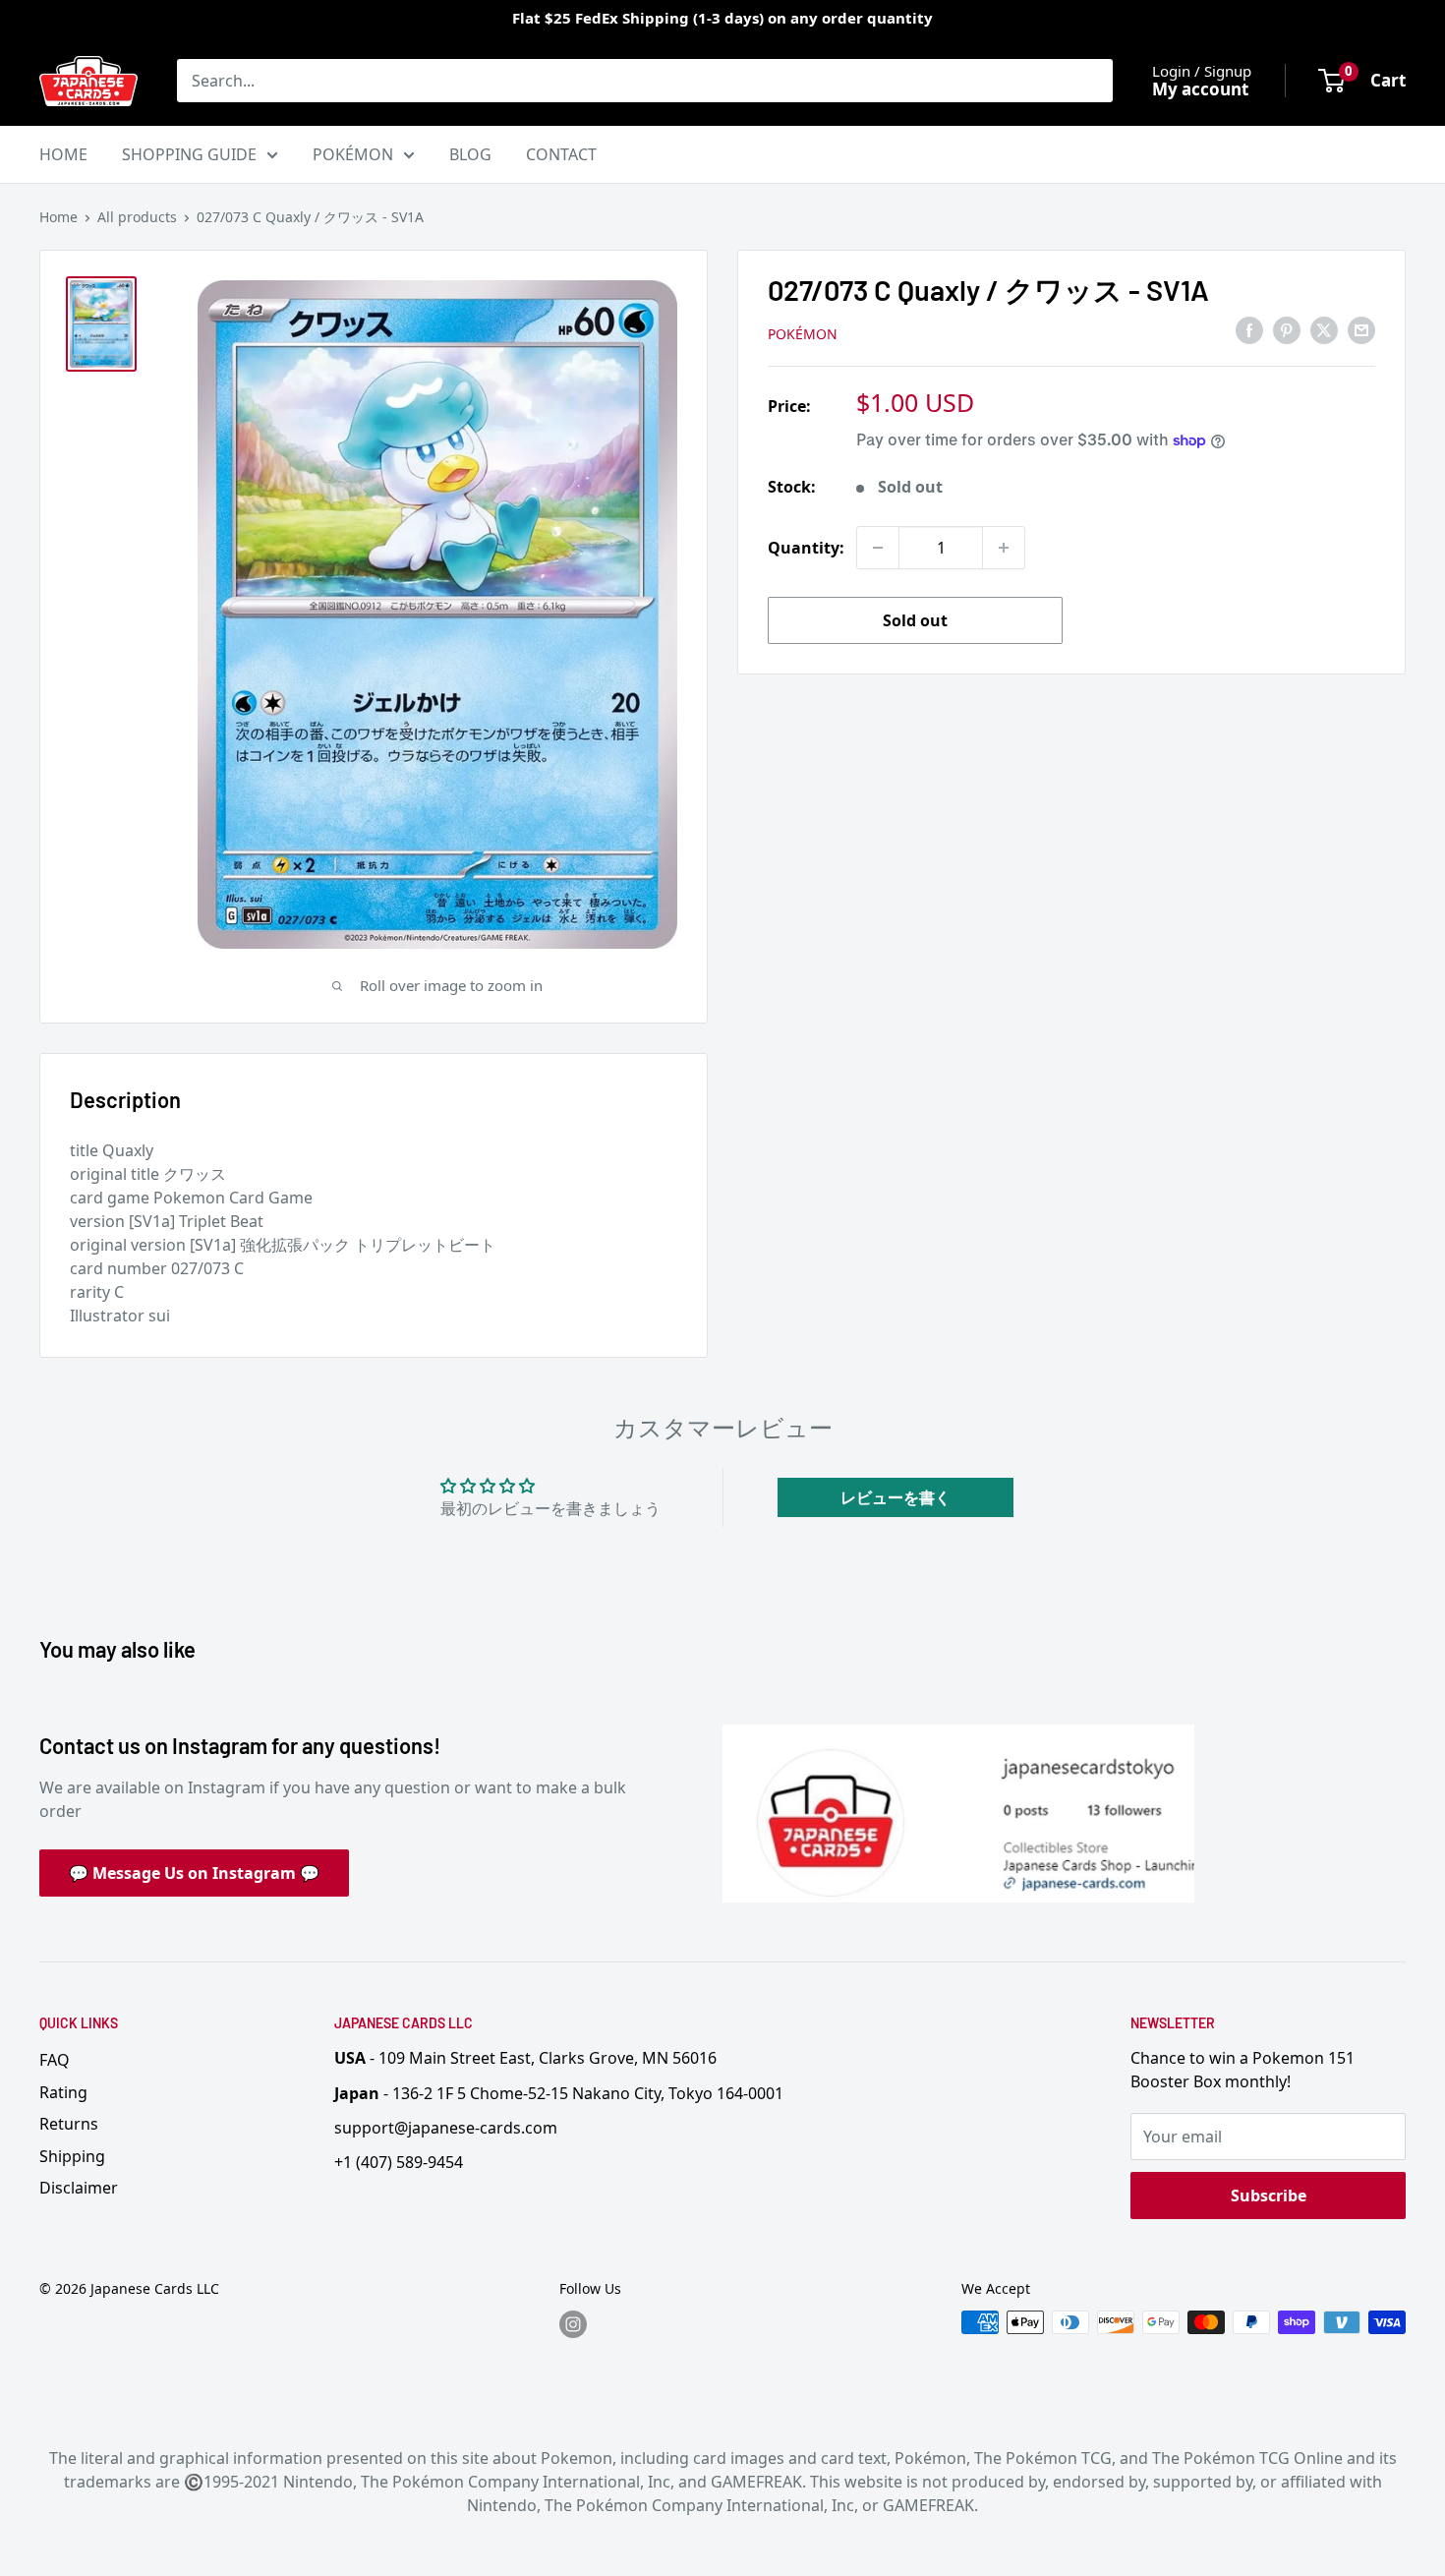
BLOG (470, 154)
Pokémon (803, 334)
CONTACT (561, 154)
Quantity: (806, 548)
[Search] (1088, 81)
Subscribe (1269, 2195)
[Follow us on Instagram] (573, 2324)
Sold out (915, 620)
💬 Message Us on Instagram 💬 (194, 1873)
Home (58, 217)
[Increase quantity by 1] (1004, 548)
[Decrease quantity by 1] (878, 548)
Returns (69, 2124)
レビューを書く (896, 1497)
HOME (63, 154)
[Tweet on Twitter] (1324, 330)
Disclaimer (79, 2188)
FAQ (55, 2060)
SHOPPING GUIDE (189, 154)
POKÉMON (353, 154)
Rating (63, 2092)
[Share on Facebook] (1249, 330)
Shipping (72, 2156)
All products (137, 217)
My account (1200, 89)
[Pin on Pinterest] (1287, 330)
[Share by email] (1361, 330)
